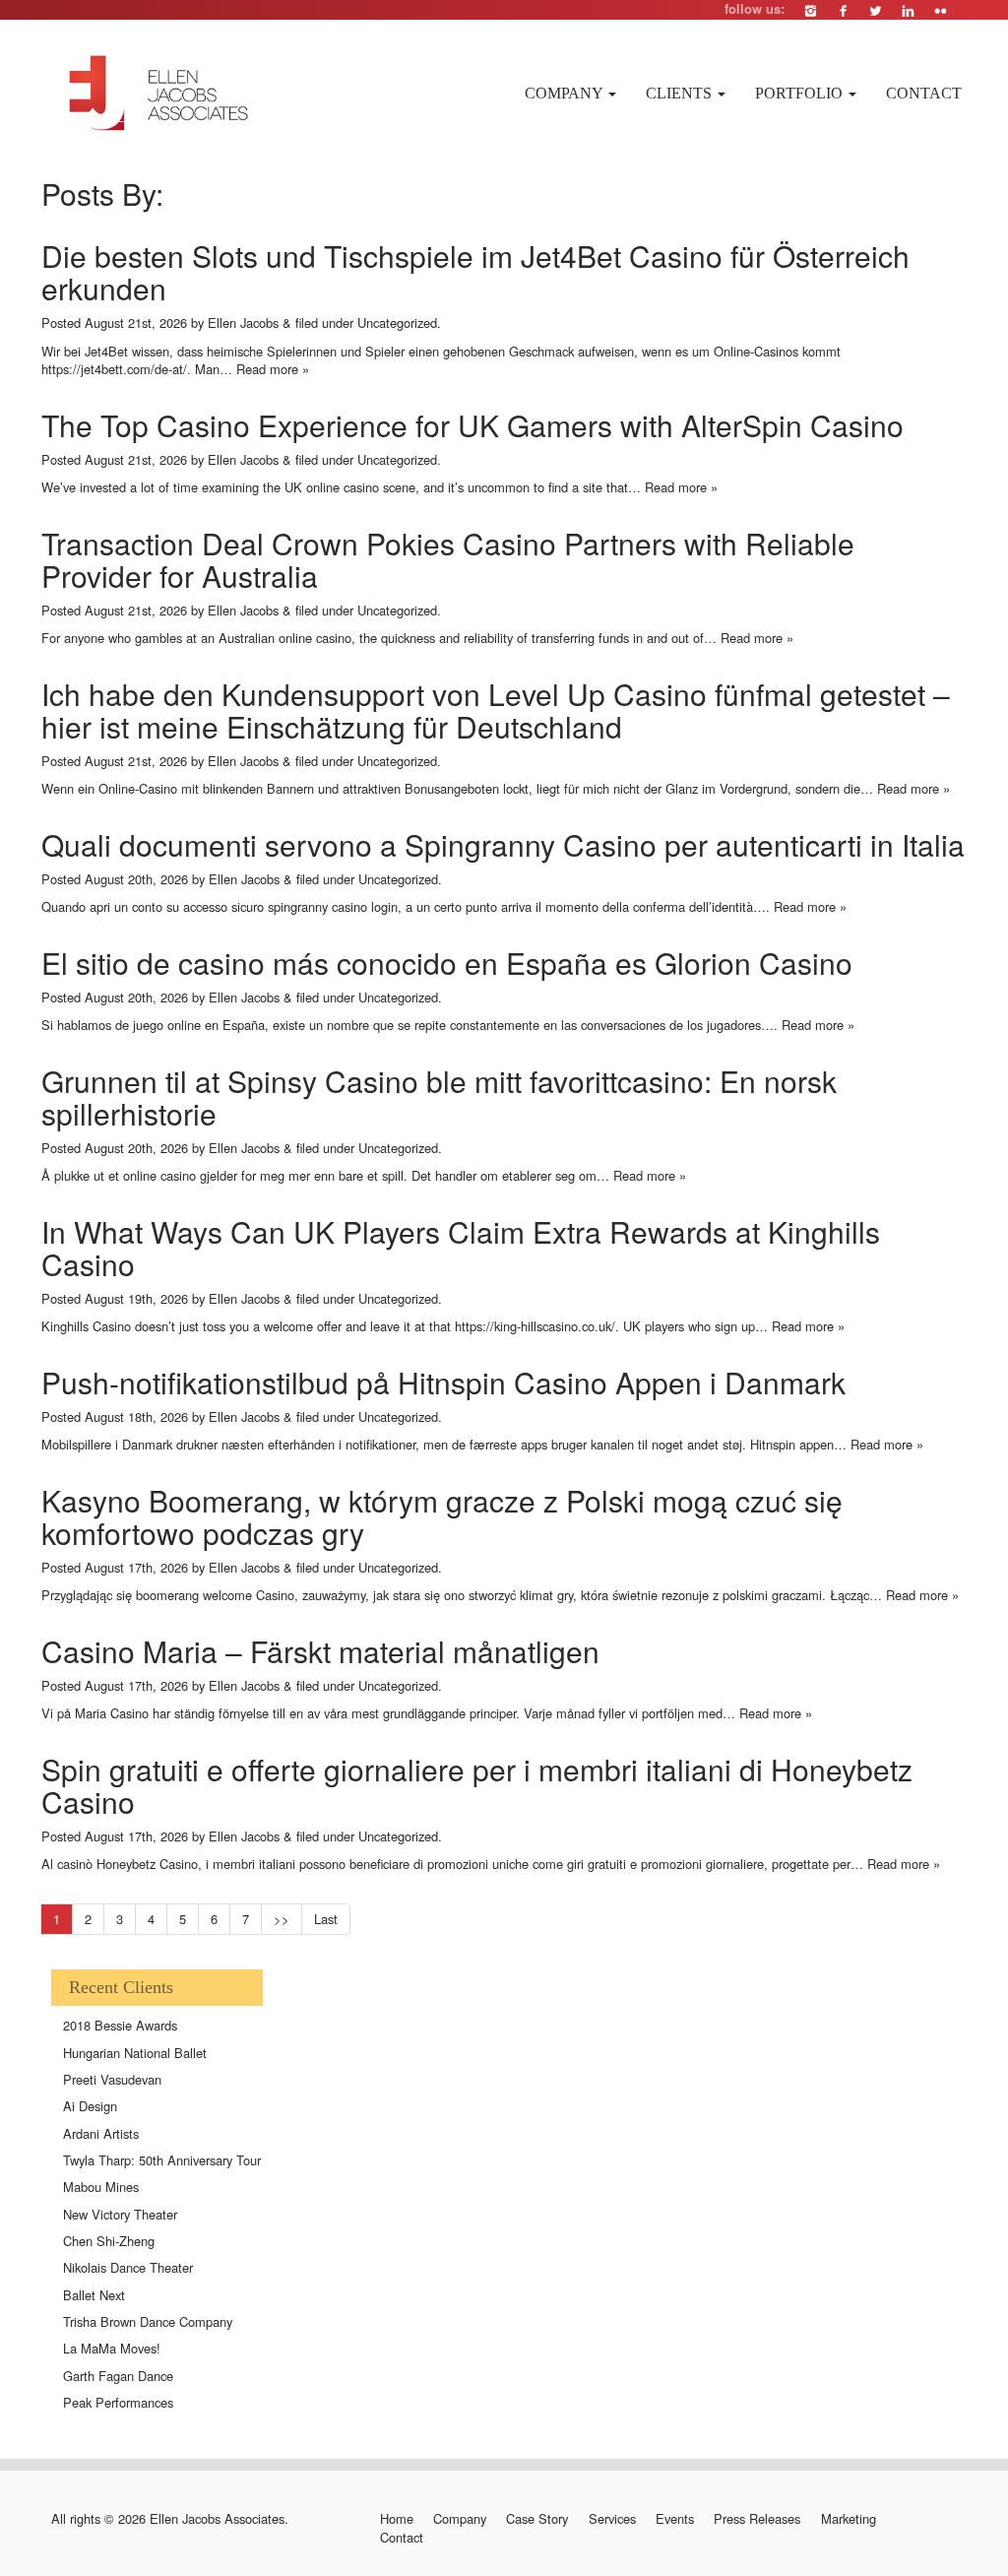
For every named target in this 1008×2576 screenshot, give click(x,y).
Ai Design (90, 2106)
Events (675, 2519)
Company (566, 93)
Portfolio (801, 93)
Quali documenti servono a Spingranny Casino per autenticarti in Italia (503, 844)
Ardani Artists (101, 2133)
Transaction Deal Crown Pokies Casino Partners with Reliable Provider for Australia (448, 559)
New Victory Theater (120, 2214)
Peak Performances (118, 2402)
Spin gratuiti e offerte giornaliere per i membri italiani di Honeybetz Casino (477, 1785)
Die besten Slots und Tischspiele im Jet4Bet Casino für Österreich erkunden (475, 272)
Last (326, 1919)
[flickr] (941, 10)
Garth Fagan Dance (118, 2376)
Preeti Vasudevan (112, 2079)
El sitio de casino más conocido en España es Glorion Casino (447, 963)
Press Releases (757, 2519)
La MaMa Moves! (112, 2348)
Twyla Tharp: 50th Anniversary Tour (162, 2160)
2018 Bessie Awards (120, 2025)
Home (396, 2519)
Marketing (848, 2519)
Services (612, 2519)
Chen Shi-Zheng (109, 2241)
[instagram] (811, 10)
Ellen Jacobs (243, 322)
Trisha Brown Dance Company (148, 2321)
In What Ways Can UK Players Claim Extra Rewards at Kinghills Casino (461, 1248)
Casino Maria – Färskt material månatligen (320, 1651)
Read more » (273, 369)
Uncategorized (397, 322)
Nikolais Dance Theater (128, 2267)
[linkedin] (908, 10)
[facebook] (843, 10)
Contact (924, 93)
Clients (681, 93)
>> (282, 1919)
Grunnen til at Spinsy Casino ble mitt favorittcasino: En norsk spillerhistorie (439, 1097)
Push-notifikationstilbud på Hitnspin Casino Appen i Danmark (443, 1382)
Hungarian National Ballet (135, 2053)
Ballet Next (94, 2295)
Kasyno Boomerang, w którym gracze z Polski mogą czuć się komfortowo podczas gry (442, 1516)
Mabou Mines (101, 2187)
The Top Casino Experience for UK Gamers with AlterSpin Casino (472, 425)
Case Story (537, 2519)
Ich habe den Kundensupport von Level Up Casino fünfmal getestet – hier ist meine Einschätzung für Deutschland (496, 710)
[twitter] (876, 10)
